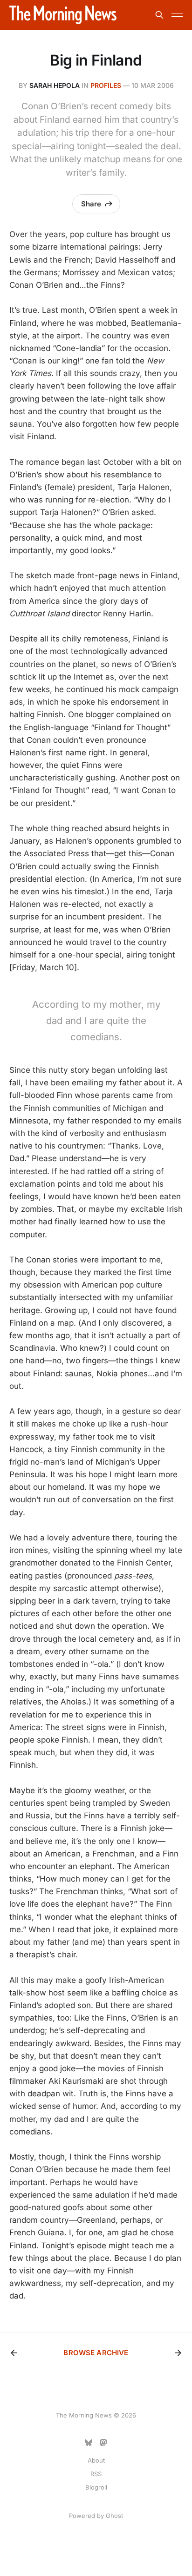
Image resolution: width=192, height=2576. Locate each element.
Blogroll (96, 2487)
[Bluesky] (89, 2443)
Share (91, 204)
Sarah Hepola (55, 85)
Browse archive (96, 2353)
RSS (96, 2474)
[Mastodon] (103, 2443)
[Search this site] (159, 15)
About (96, 2460)
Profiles (106, 85)
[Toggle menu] (177, 15)
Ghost (114, 2516)
